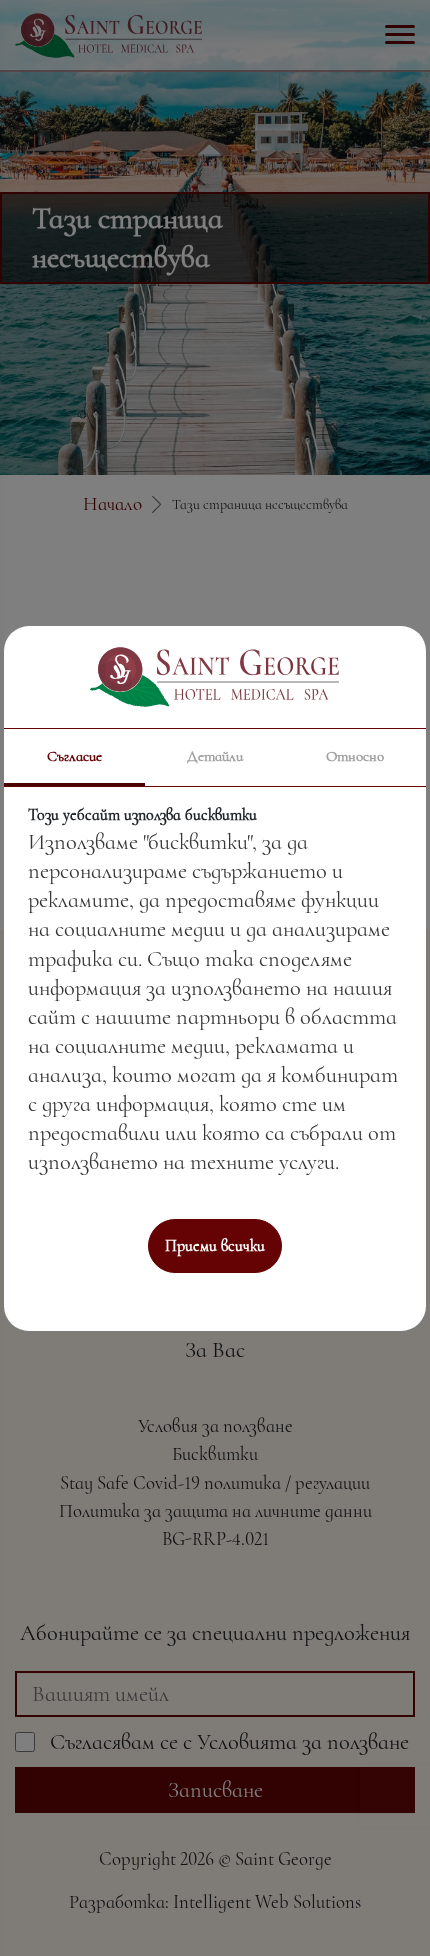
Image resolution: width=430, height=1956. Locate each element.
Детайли (215, 756)
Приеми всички (215, 1246)
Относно (355, 756)
